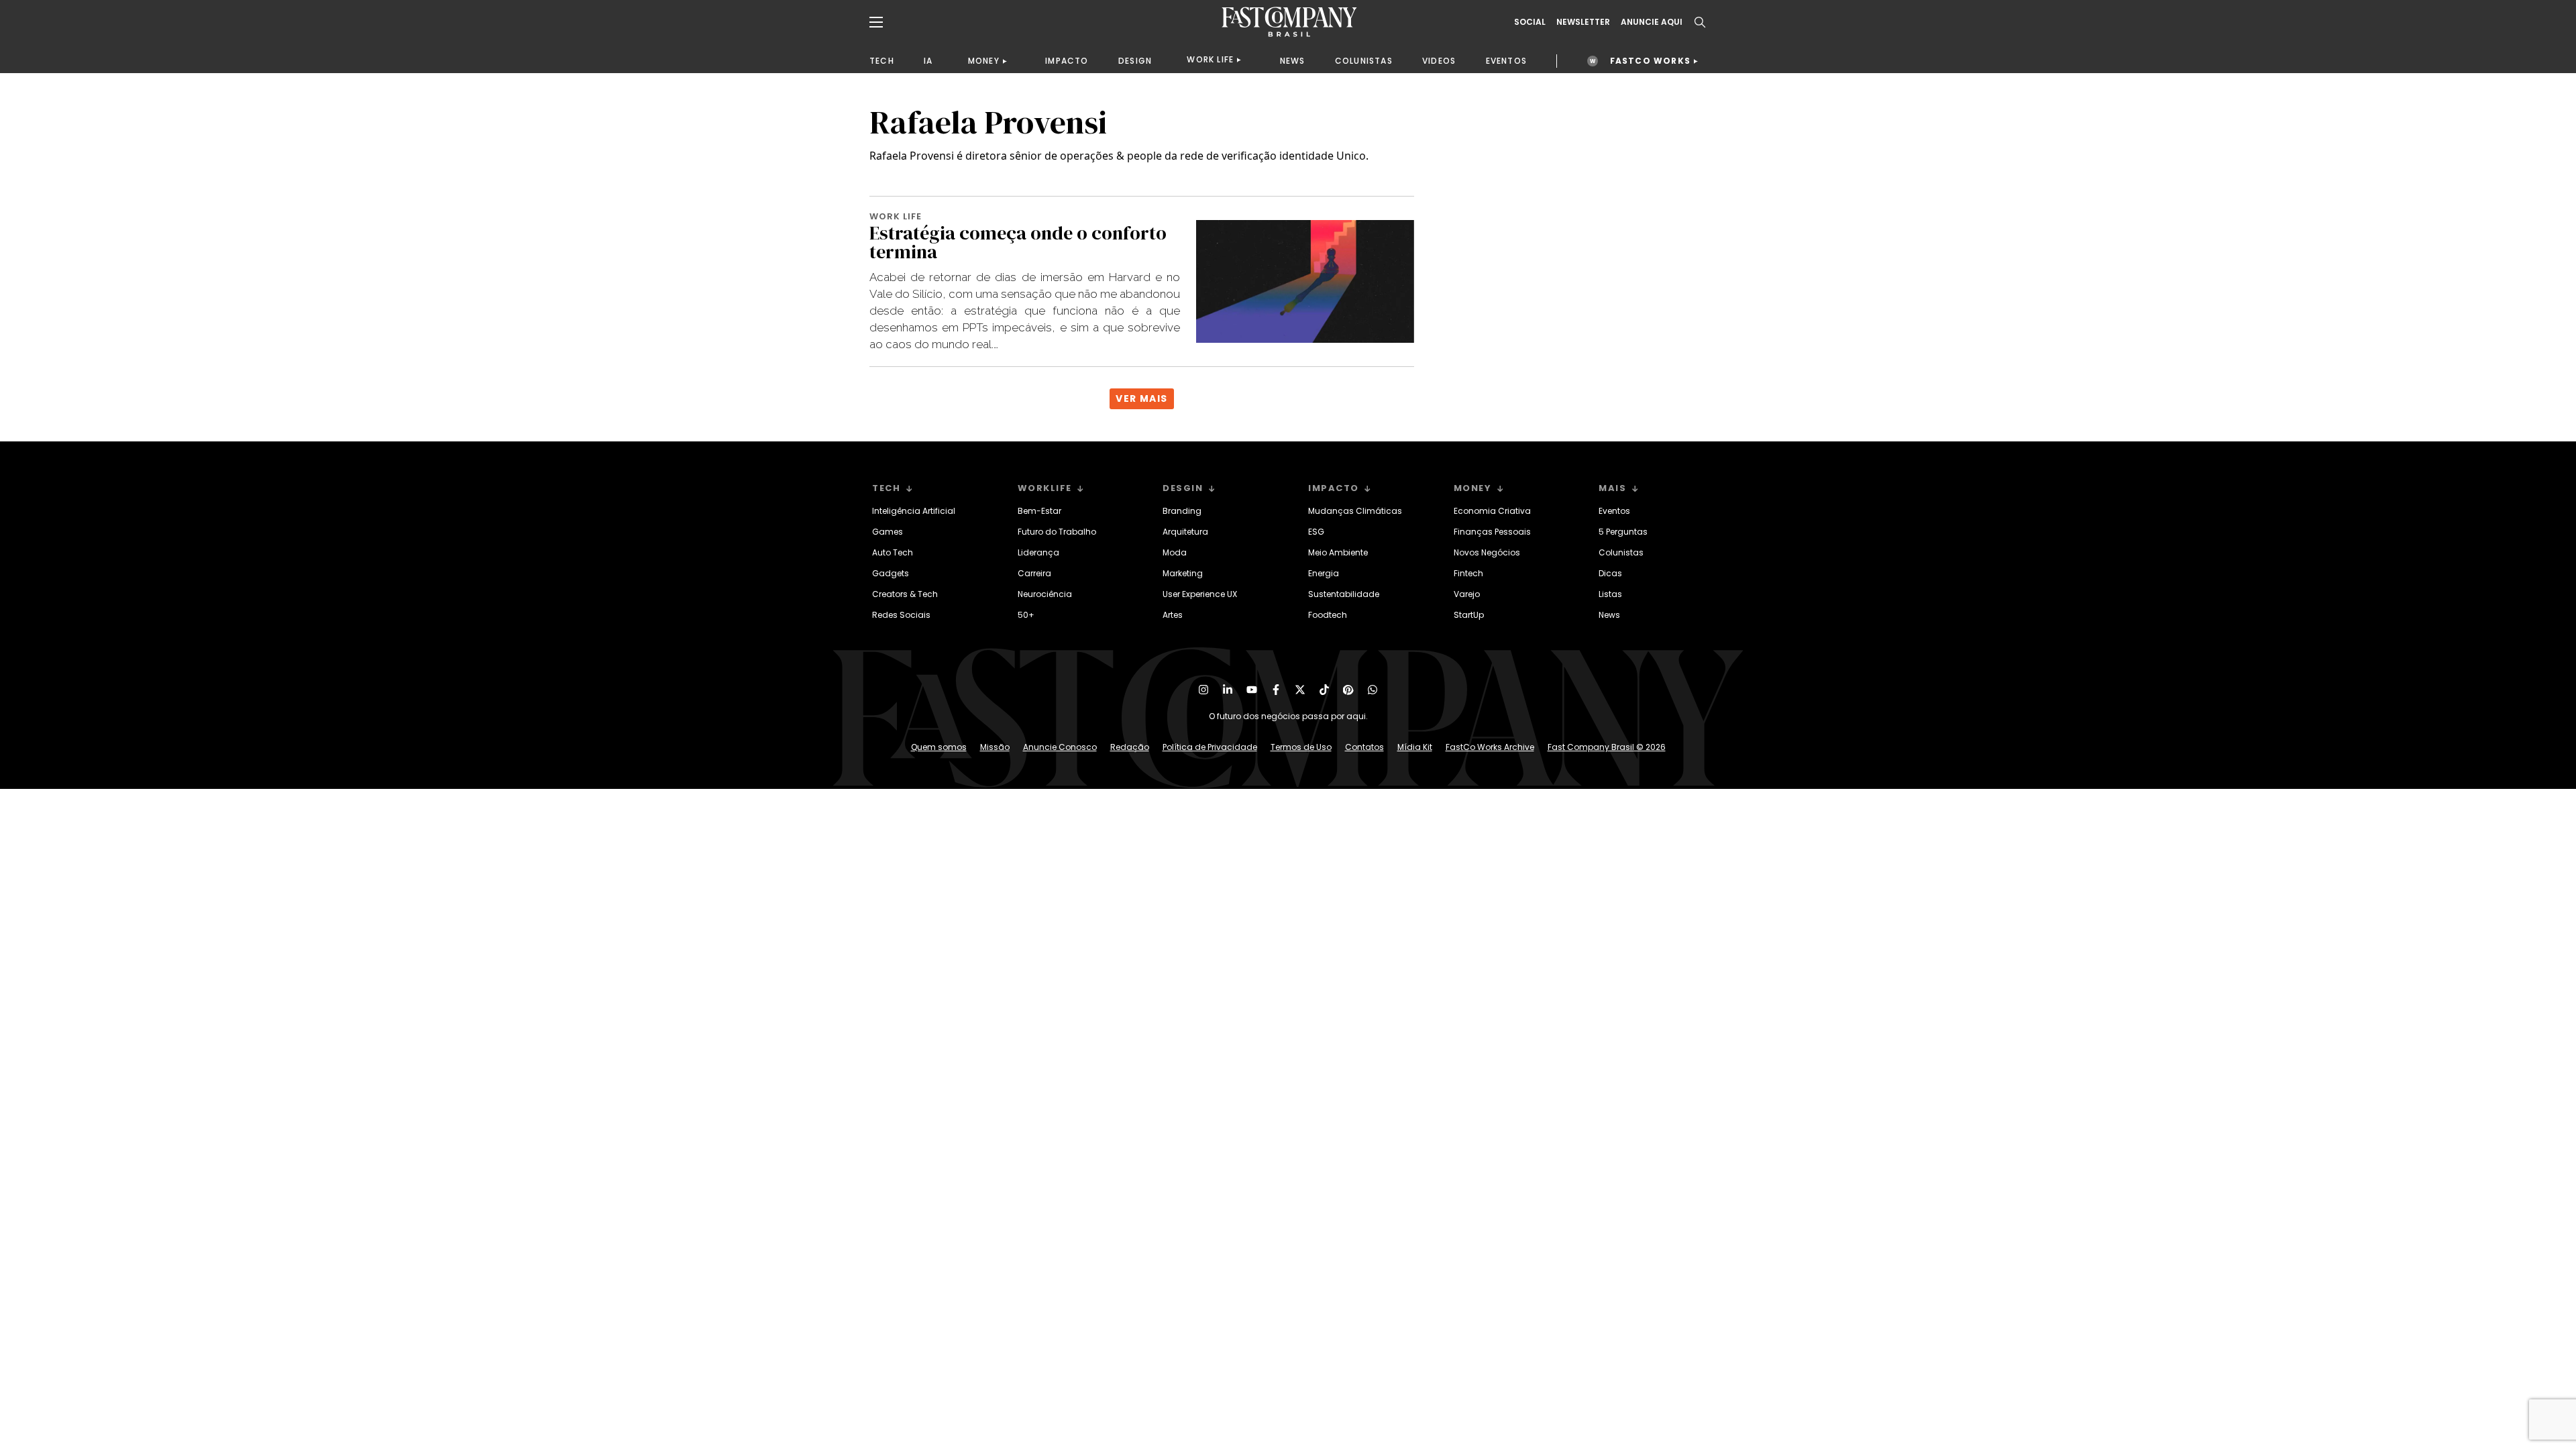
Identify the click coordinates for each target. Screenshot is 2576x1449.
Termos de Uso (1301, 747)
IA (928, 61)
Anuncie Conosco (1060, 747)
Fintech (1468, 573)
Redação (1130, 747)
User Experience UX (1200, 594)
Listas (1610, 594)
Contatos (1364, 747)
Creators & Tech (905, 594)
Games (888, 532)
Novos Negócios (1487, 552)
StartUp (1469, 615)
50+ (1026, 615)
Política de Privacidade (1210, 747)
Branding (1182, 511)
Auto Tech (893, 552)
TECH (882, 61)
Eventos (1614, 511)
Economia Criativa (1492, 511)
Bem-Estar (1039, 511)
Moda (1175, 552)
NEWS (1293, 61)
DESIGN (1135, 61)
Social (1530, 22)
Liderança (1038, 552)
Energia (1324, 573)
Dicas (1610, 573)
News (1609, 615)
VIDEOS (1439, 61)
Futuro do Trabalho (1057, 532)
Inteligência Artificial (914, 511)
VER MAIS (1141, 398)
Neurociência (1045, 594)
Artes (1173, 615)
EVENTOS (1506, 61)
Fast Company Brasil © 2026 (1607, 747)
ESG (1316, 532)
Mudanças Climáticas (1355, 511)
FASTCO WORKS (1650, 61)
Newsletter (1583, 22)
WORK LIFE (1210, 59)
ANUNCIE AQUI (1652, 22)
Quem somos (939, 747)
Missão (995, 747)
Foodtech (1328, 615)
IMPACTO (1067, 61)
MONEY (984, 61)
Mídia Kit (1415, 747)
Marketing (1183, 573)
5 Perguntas (1623, 532)
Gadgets (891, 573)
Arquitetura (1185, 532)
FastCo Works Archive (1490, 747)
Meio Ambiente (1338, 552)
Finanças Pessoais (1492, 532)
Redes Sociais (901, 615)
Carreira (1034, 573)
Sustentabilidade (1344, 594)
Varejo (1467, 594)
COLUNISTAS (1364, 61)
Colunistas (1621, 552)
